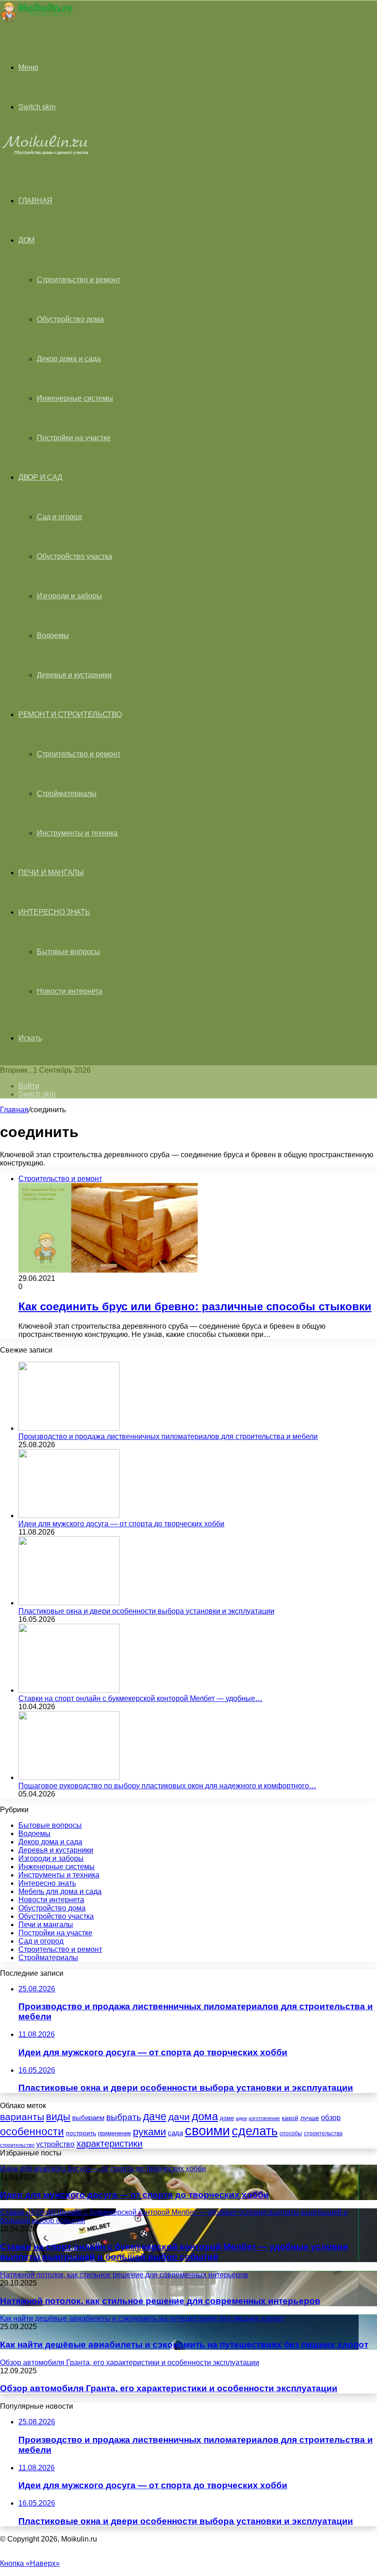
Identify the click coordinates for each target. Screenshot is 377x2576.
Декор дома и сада (69, 359)
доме (227, 2118)
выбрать (124, 2117)
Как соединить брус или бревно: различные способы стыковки (195, 1306)
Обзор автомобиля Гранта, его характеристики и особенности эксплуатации (169, 2388)
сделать (255, 2131)
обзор (331, 2118)
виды (58, 2117)
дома (205, 2116)
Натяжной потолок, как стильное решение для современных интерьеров (160, 2301)
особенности (32, 2132)
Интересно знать (54, 912)
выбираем (88, 2118)
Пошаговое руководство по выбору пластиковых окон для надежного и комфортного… (167, 1786)
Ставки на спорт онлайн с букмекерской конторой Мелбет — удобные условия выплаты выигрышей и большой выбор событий (174, 2252)
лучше (310, 2118)
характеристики (109, 2144)
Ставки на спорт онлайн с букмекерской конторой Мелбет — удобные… (140, 1698)
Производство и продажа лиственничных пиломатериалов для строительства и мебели (168, 1436)
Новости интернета (70, 991)
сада (175, 2133)
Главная (14, 1110)
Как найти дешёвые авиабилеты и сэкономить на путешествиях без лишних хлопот (184, 2345)
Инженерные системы (75, 398)
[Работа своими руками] (36, 20)
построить (81, 2133)
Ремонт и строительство (70, 714)
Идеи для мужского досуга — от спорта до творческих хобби (121, 1524)
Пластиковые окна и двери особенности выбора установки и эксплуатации (146, 1611)
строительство (17, 2145)
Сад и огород (59, 517)
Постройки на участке (74, 438)
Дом (26, 240)
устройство (55, 2144)
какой (290, 2118)
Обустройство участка (74, 556)
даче (155, 2116)
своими (207, 2130)
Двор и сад (40, 477)
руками (149, 2132)
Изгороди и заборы (69, 596)
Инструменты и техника (77, 833)
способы (291, 2133)
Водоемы (53, 635)
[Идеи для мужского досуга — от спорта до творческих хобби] (69, 1515)
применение (114, 2133)
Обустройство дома (70, 319)
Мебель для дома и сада (60, 1891)
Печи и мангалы (51, 873)
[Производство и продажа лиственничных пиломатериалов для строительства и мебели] (69, 1428)
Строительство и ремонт (79, 280)
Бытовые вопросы (69, 952)
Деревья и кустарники (74, 675)
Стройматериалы (67, 793)
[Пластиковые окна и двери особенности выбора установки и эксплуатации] (69, 1603)
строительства (323, 2133)
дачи (179, 2117)
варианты (22, 2117)
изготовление (264, 2118)
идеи (241, 2118)
